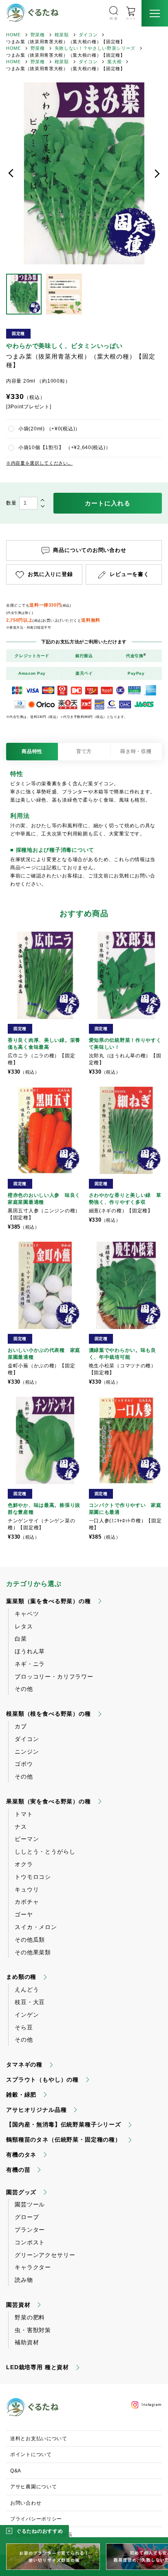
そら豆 (24, 2027)
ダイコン (88, 35)
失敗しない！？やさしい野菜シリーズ (95, 48)
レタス (24, 1626)
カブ (21, 1726)
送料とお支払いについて (39, 2439)
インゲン (27, 2015)
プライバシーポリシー (36, 2519)
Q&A (16, 2471)
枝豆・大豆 (30, 2002)
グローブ (27, 2217)
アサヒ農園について (33, 2487)
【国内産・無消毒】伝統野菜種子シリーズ (64, 2124)
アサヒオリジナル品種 (36, 2110)
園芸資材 (18, 2305)
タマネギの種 (24, 2064)
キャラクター (33, 2267)
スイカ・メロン (36, 1927)
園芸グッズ (21, 2192)
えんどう (27, 1989)
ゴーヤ (24, 1914)
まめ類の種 (21, 1977)
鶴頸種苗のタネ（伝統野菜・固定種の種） (64, 2140)
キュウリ (27, 1889)
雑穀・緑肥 (21, 2095)
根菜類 (62, 35)
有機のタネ (21, 2155)
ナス (21, 1827)
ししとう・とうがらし (45, 1852)
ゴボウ (24, 1764)
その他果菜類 (33, 1952)
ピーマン (27, 1839)
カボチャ (27, 1902)
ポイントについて (31, 2454)
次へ (157, 173)
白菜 (21, 1639)
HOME (13, 35)
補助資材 (27, 2342)
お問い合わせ (26, 2503)
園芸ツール (30, 2204)
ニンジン (27, 1752)
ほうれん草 (30, 1651)
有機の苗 (18, 2170)
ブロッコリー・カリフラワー (54, 1677)
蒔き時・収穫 (136, 751)
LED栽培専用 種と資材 (38, 2367)
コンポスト (30, 2242)
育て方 (84, 751)
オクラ (24, 1864)
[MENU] (155, 13)
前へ (11, 173)
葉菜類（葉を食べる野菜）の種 (49, 1601)
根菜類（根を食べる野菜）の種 (49, 1714)
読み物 (24, 2280)
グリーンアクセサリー (45, 2255)
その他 (24, 1689)
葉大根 (114, 62)
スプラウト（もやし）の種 (42, 2080)
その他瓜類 (30, 1940)
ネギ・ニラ (30, 1664)
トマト (24, 1814)
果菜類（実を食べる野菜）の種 (49, 1801)
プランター (30, 2230)
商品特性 (32, 751)
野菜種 (38, 35)
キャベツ (27, 1614)
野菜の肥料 (30, 2317)
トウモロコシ (33, 1877)
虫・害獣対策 (33, 2330)
